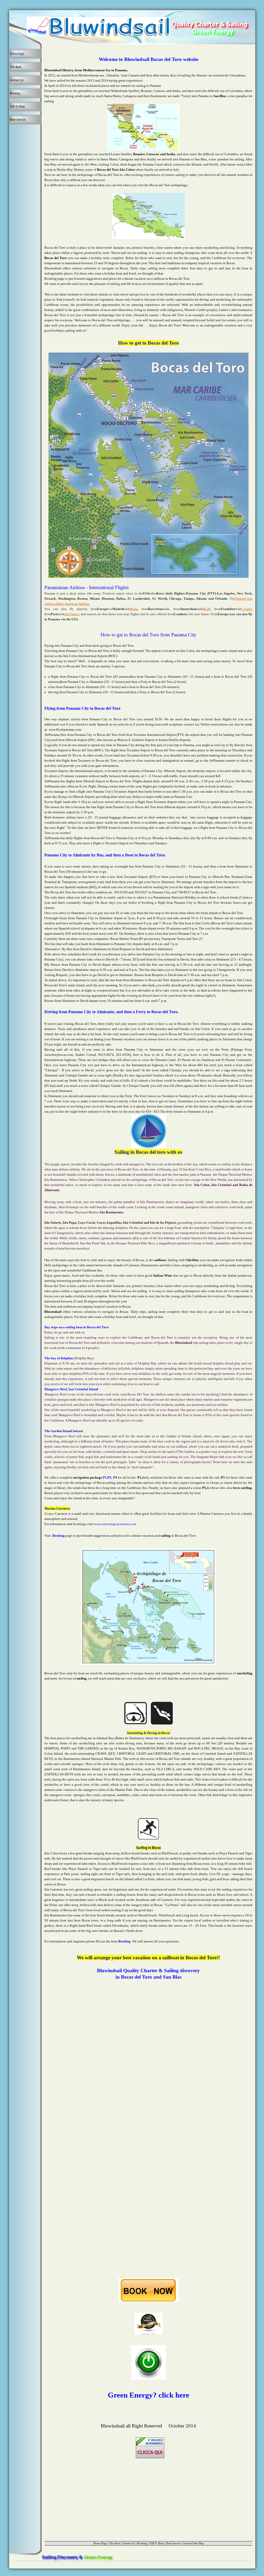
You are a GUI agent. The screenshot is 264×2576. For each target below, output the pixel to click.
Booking (59, 1536)
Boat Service (174, 2543)
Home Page (100, 2543)
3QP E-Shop (157, 2543)
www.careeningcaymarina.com (115, 1524)
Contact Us (128, 2543)
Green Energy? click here (148, 2395)
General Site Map (194, 2543)
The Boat (114, 2543)
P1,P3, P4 (110, 1477)
